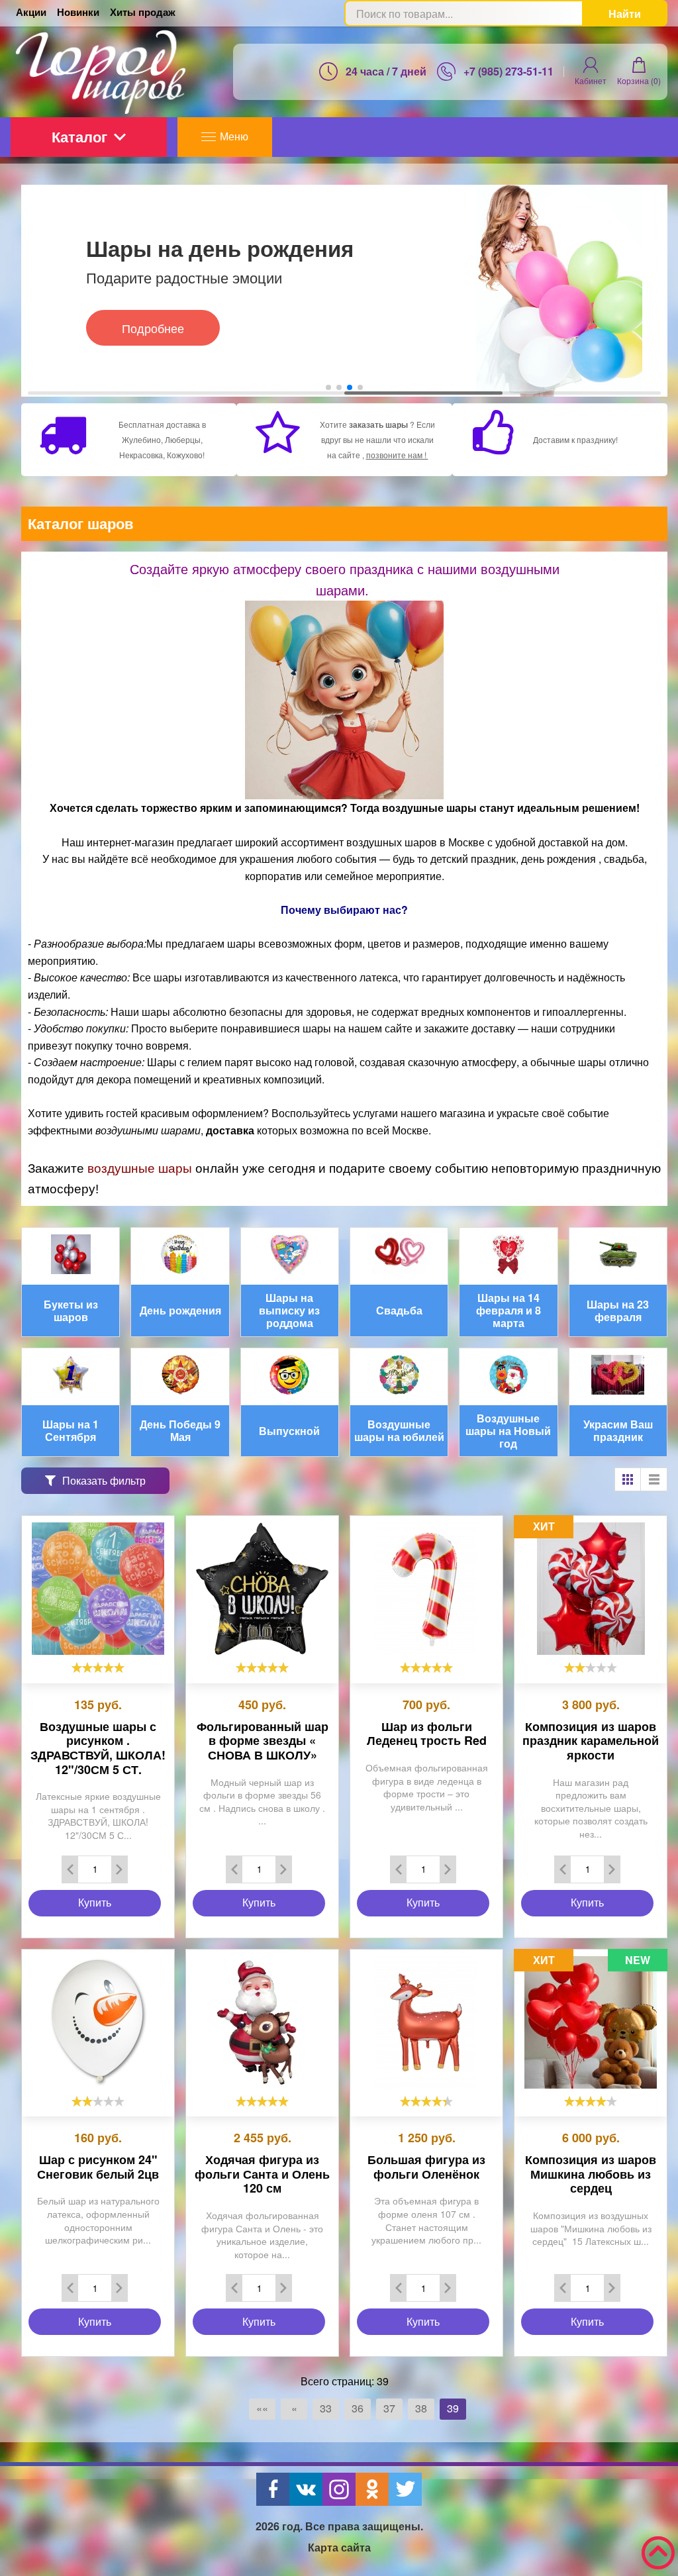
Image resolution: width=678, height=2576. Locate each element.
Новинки (78, 12)
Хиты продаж (143, 12)
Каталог (79, 136)
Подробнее (153, 328)
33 (326, 2408)
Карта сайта (339, 2547)
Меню (234, 136)
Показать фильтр (104, 1480)
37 (389, 2408)
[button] (328, 387)
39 (453, 2408)
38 (421, 2408)
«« (262, 2408)
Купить (95, 1902)
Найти (625, 14)
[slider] (98, 1667)
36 (358, 2408)
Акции (31, 12)
